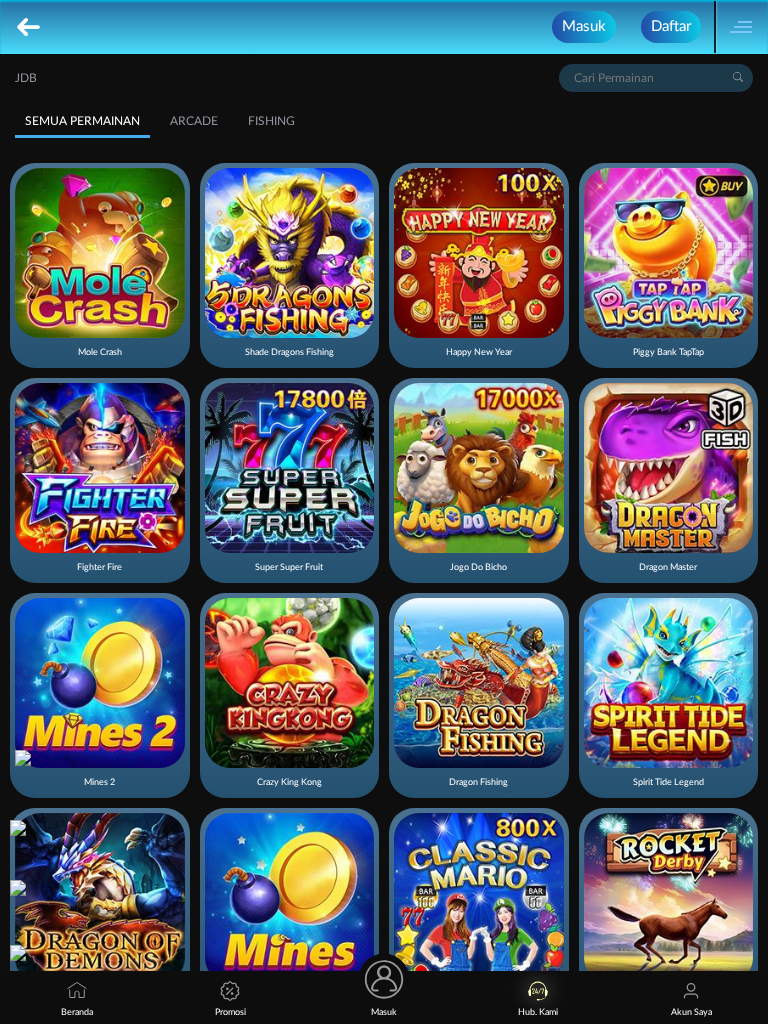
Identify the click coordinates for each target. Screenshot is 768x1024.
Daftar (671, 26)
